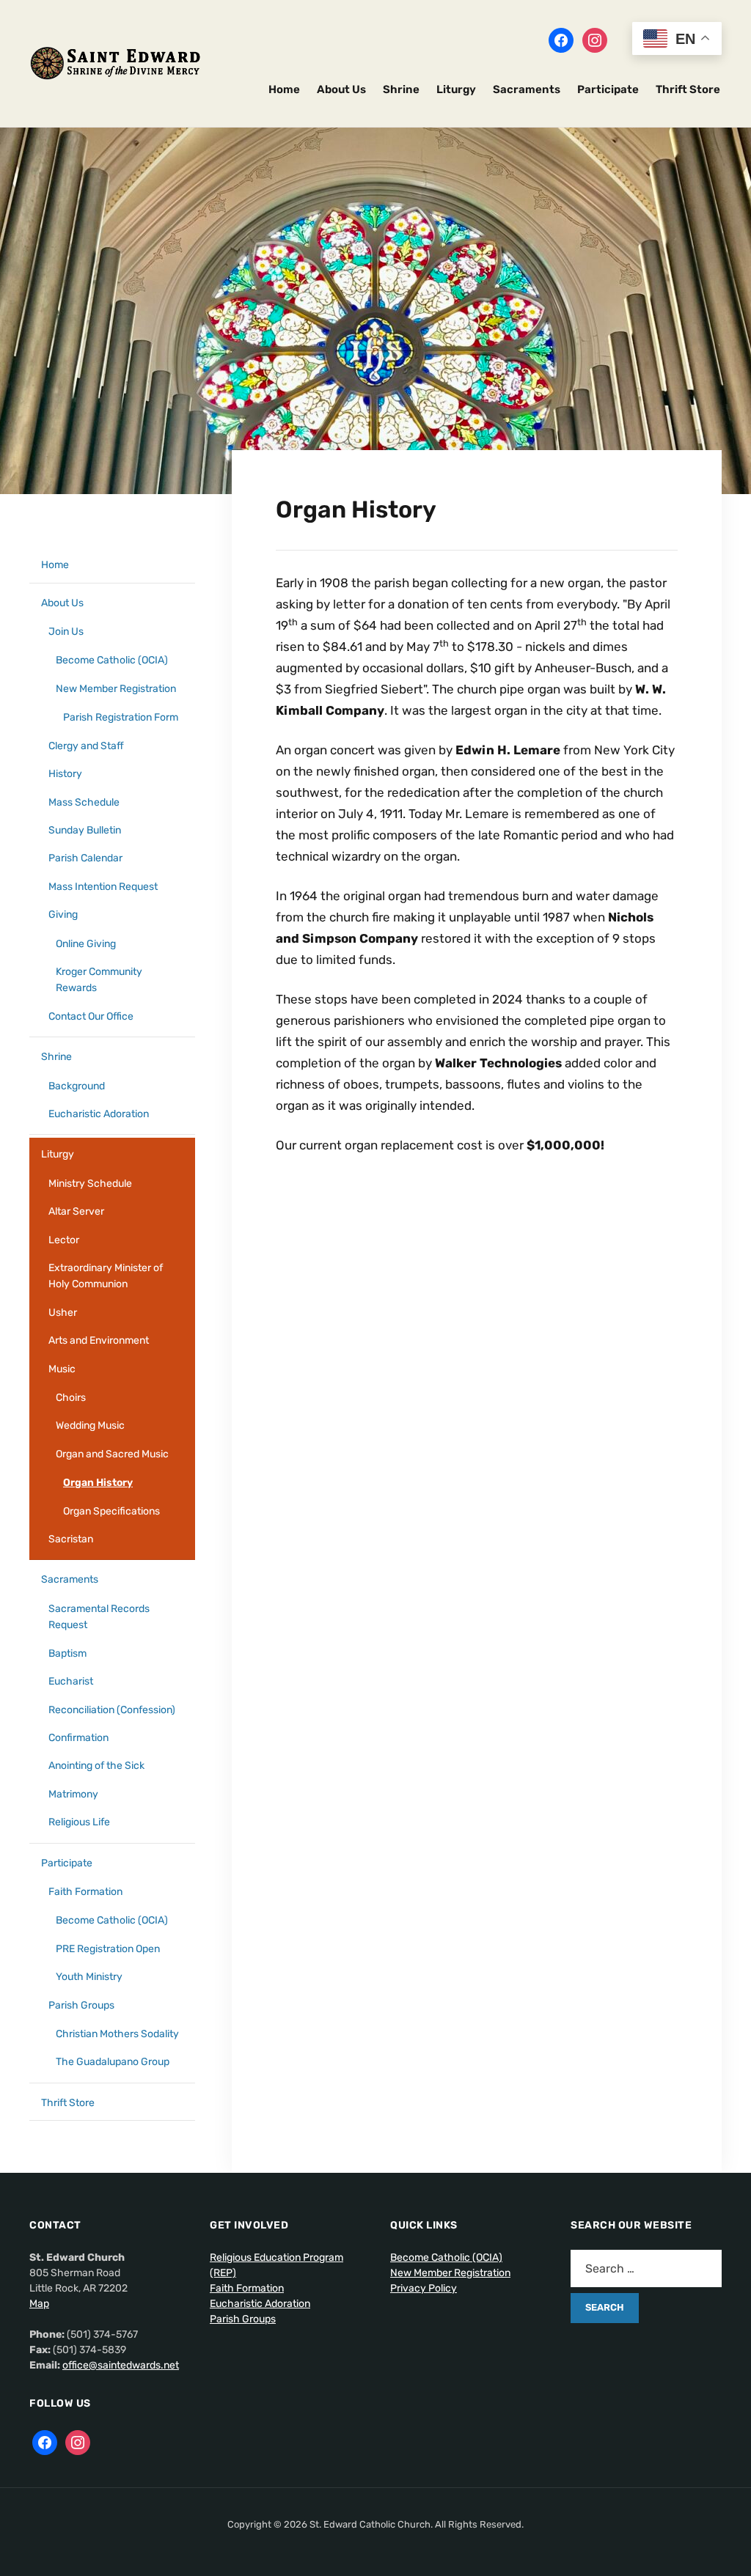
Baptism (67, 1653)
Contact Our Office (91, 1016)
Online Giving (86, 944)
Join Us (66, 632)
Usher (63, 1313)
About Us (341, 89)
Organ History (98, 1483)
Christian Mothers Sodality (117, 2034)
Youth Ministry (89, 1977)
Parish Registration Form (121, 717)
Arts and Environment (99, 1340)
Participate (608, 89)
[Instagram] (595, 40)
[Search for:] (646, 2268)
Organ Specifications (111, 1511)
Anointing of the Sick (96, 1766)
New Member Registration (116, 689)
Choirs (71, 1398)
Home (284, 89)
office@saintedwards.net (121, 2365)
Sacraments (527, 89)
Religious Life (79, 1822)
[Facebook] (561, 40)
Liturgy (456, 89)
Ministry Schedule (90, 1184)
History (65, 774)
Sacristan (71, 1539)
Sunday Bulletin (85, 830)
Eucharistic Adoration (99, 1114)
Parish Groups (81, 2005)
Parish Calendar (85, 858)
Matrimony (73, 1794)
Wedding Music (90, 1425)
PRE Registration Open (108, 1949)
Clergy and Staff (86, 746)
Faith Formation (85, 1892)
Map (39, 2304)
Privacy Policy (424, 2288)
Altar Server (76, 1211)
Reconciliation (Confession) (112, 1710)
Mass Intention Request (103, 887)
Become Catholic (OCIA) (112, 660)
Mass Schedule (84, 802)
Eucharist (71, 1681)
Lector (64, 1240)
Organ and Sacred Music (112, 1454)
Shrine (401, 89)
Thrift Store (688, 89)
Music (62, 1369)
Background (77, 1086)
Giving (63, 915)
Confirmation (78, 1738)
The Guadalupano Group (113, 2062)
